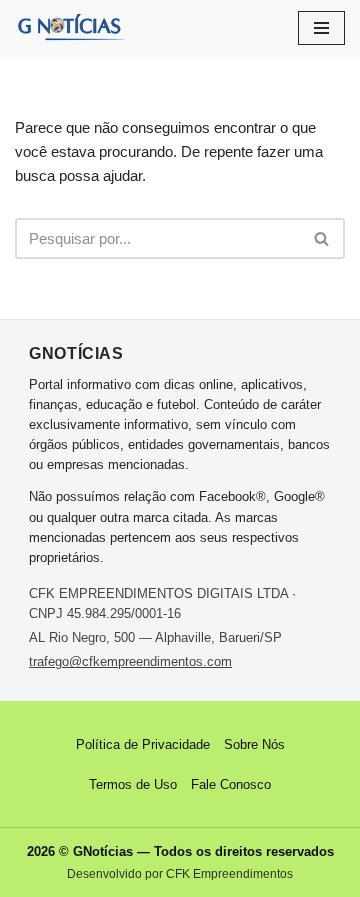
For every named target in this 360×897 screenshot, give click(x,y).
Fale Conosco (231, 784)
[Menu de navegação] (321, 28)
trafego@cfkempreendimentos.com (130, 661)
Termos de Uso (133, 784)
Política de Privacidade (143, 744)
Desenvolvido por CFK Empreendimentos (180, 874)
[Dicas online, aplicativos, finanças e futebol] (70, 28)
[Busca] (322, 238)
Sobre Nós (254, 744)
